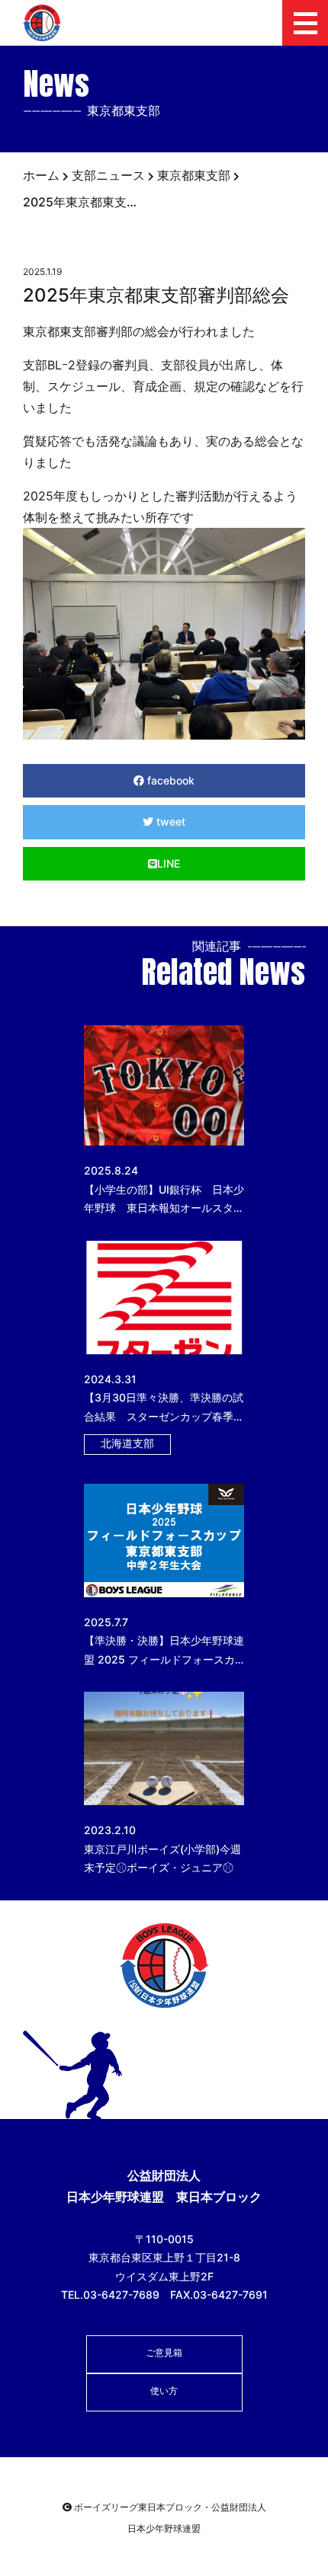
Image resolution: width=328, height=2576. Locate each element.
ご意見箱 (164, 2352)
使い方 (164, 2391)
